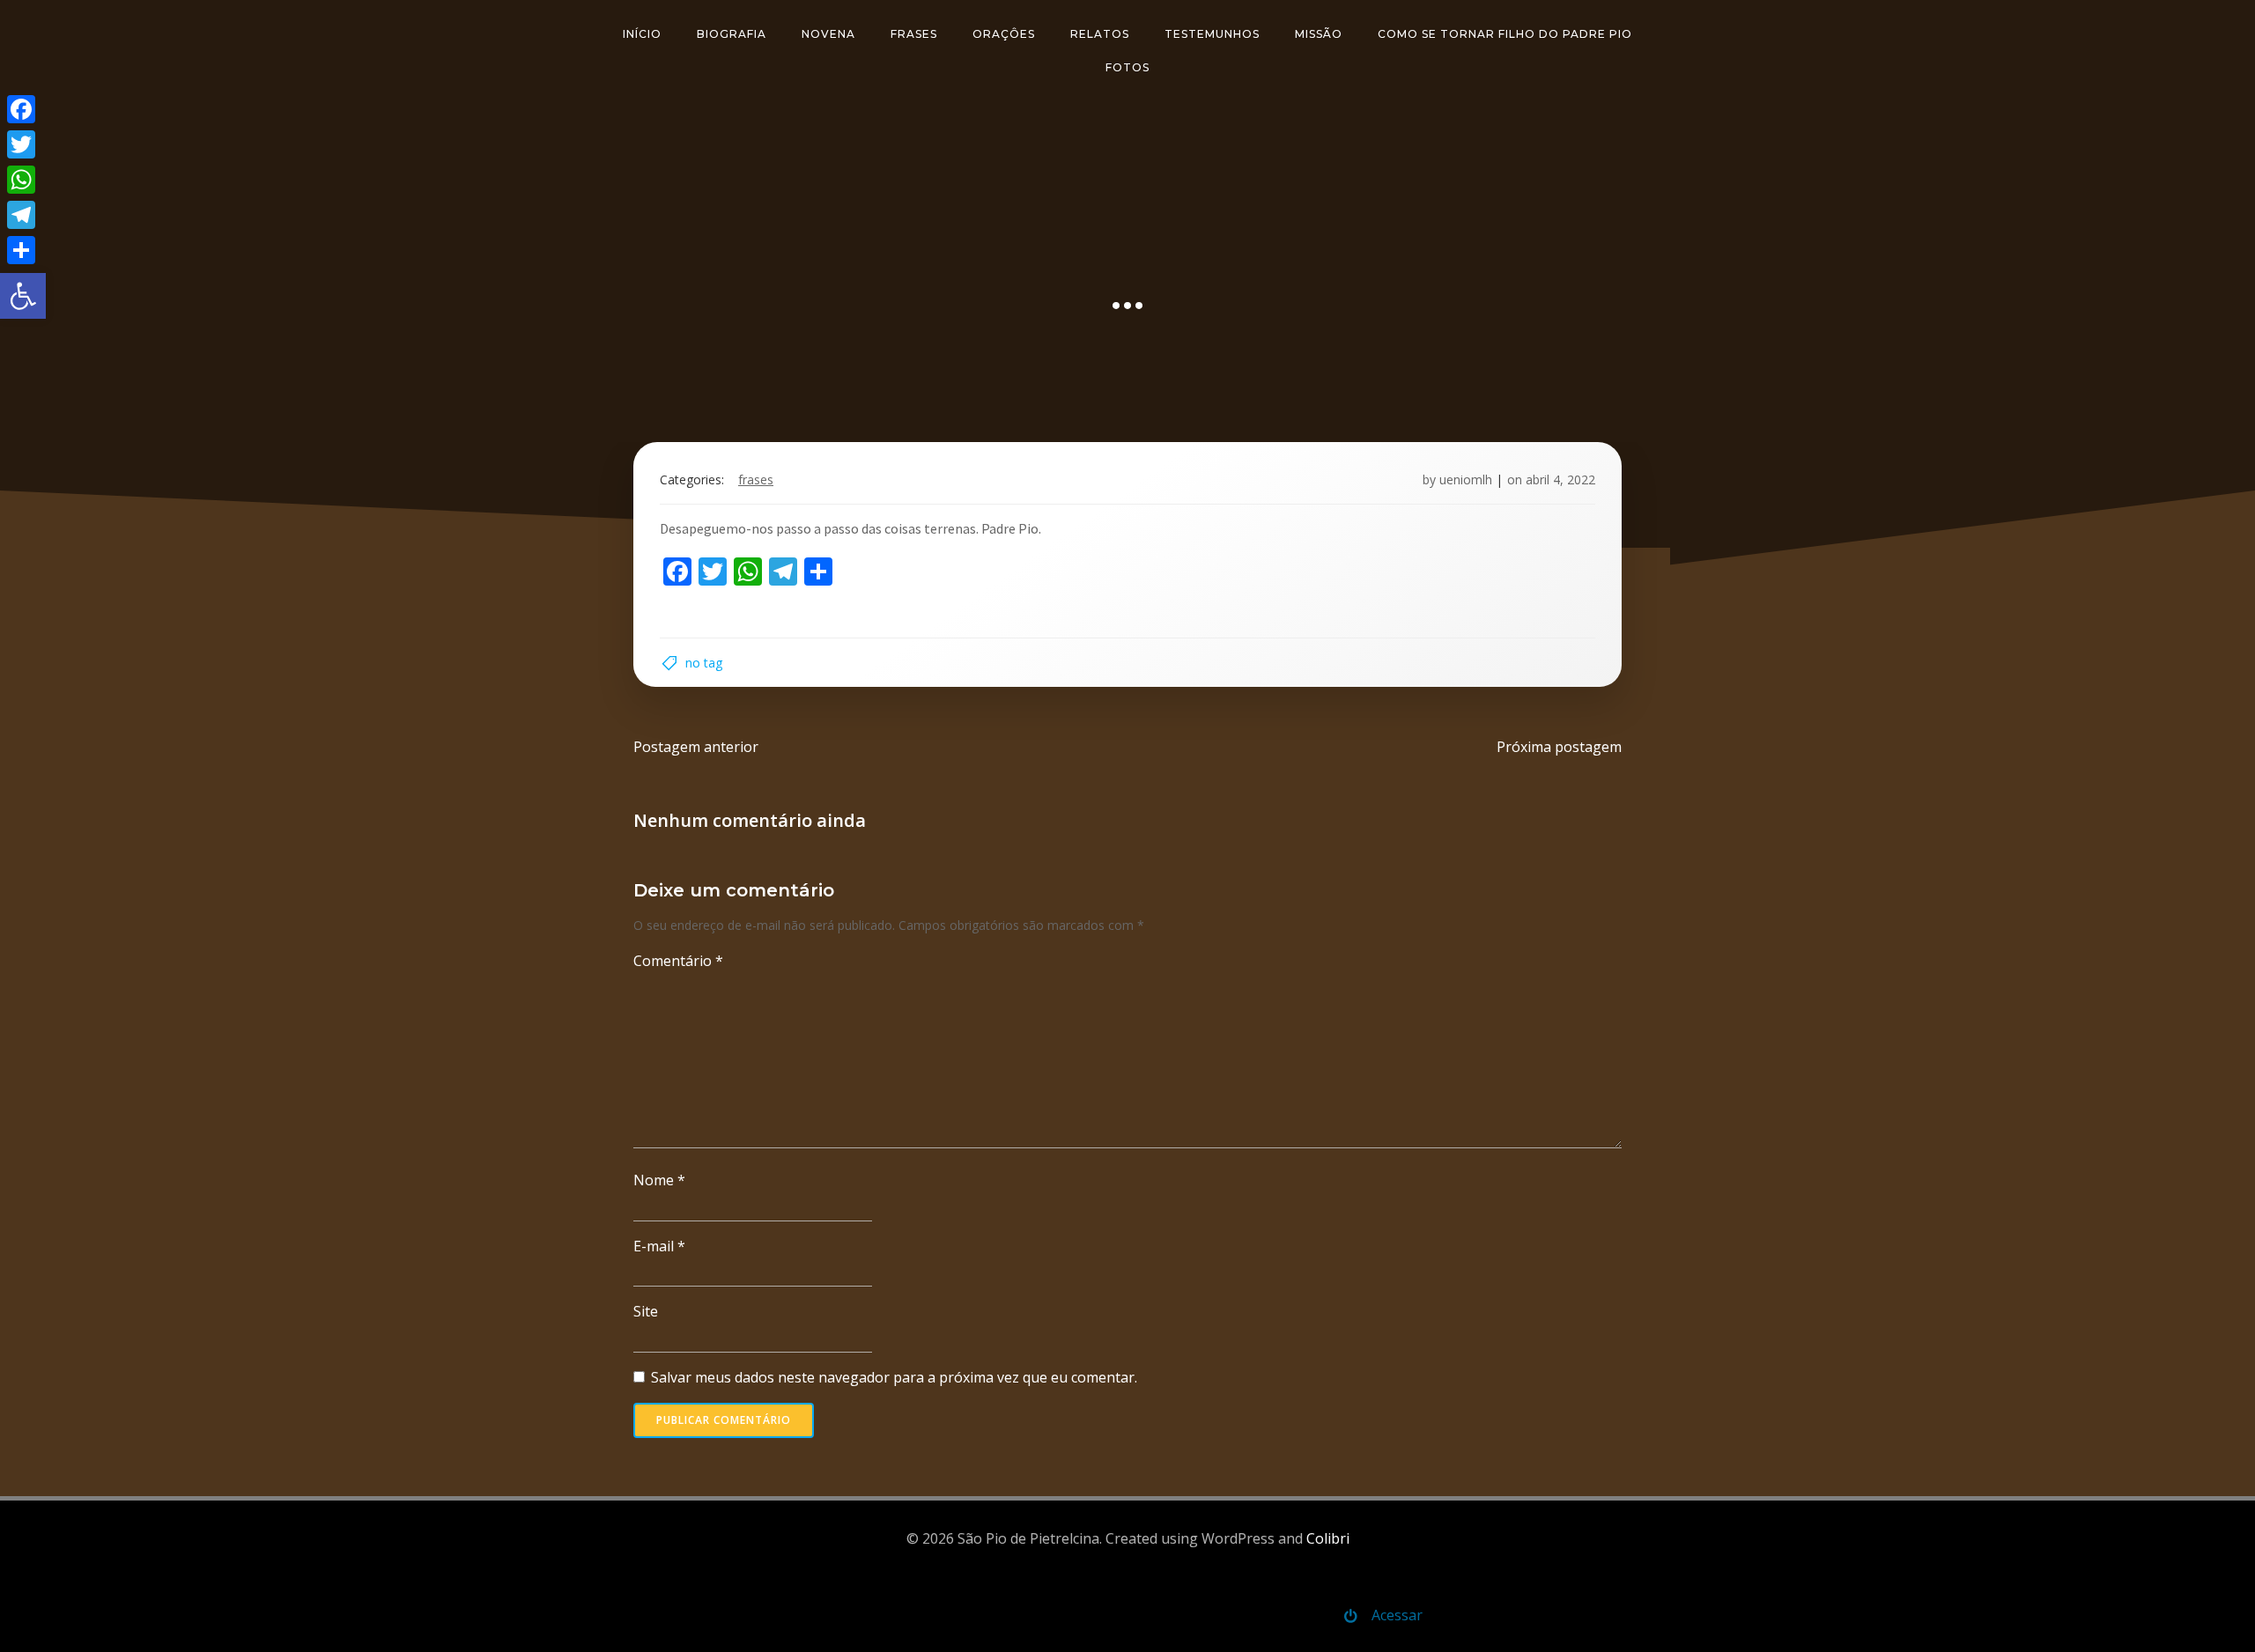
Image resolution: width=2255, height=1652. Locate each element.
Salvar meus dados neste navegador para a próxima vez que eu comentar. (894, 1377)
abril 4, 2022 (1560, 479)
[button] (23, 296)
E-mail (659, 1246)
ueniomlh (1466, 479)
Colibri (1328, 1538)
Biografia (732, 34)
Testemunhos (1212, 34)
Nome (659, 1180)
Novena (828, 34)
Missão (1319, 34)
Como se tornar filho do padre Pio (1505, 34)
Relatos (1100, 34)
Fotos (1127, 67)
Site (646, 1311)
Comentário (678, 961)
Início (642, 34)
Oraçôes (1004, 34)
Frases (914, 34)
